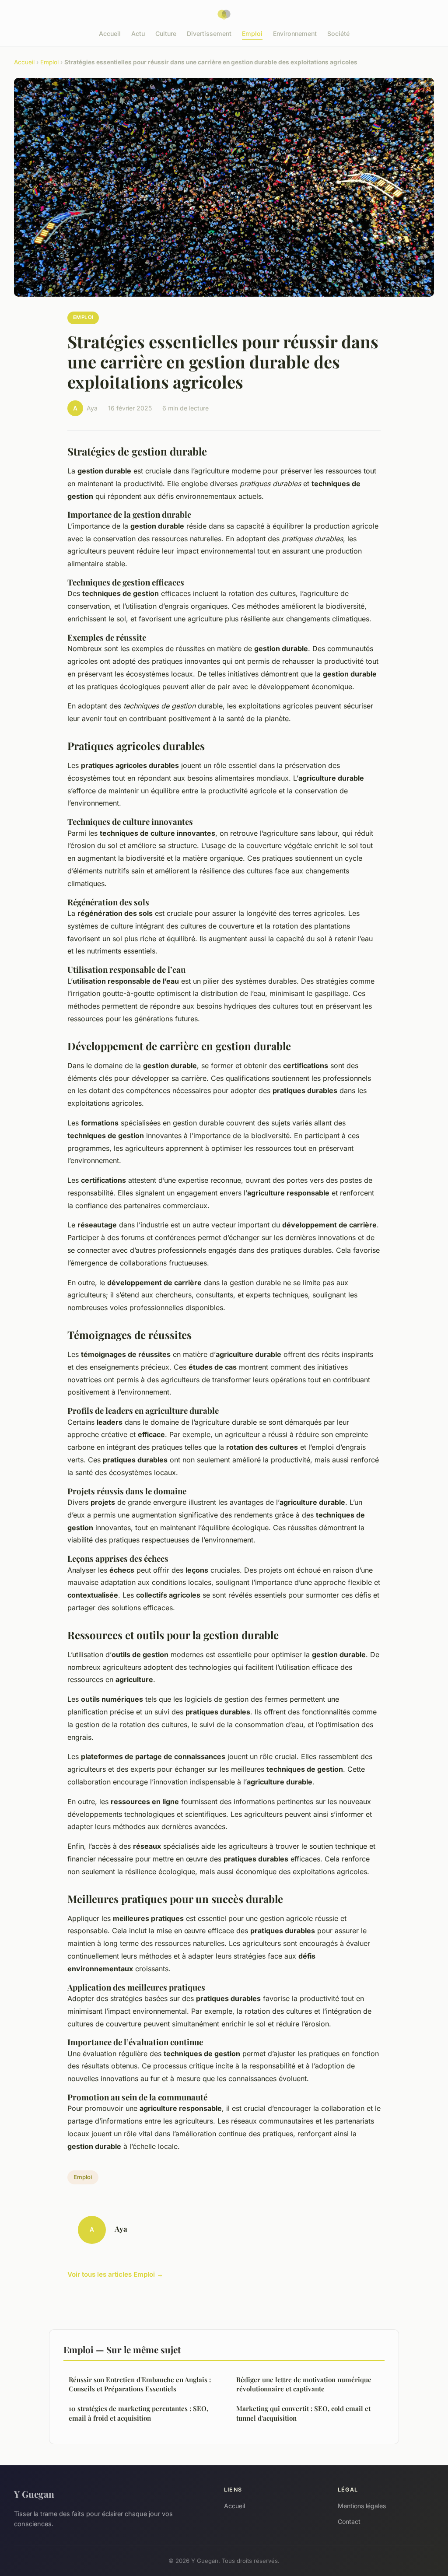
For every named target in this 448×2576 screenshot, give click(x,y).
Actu (138, 33)
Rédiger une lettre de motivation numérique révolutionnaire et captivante (304, 2384)
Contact (349, 2522)
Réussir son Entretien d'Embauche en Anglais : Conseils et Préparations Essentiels (140, 2384)
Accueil (110, 33)
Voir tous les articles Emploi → (115, 2274)
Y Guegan (34, 2494)
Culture (166, 33)
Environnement (295, 33)
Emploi (252, 33)
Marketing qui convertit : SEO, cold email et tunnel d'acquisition (303, 2413)
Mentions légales (362, 2506)
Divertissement (209, 33)
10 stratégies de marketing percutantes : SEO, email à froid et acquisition (138, 2413)
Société (338, 33)
